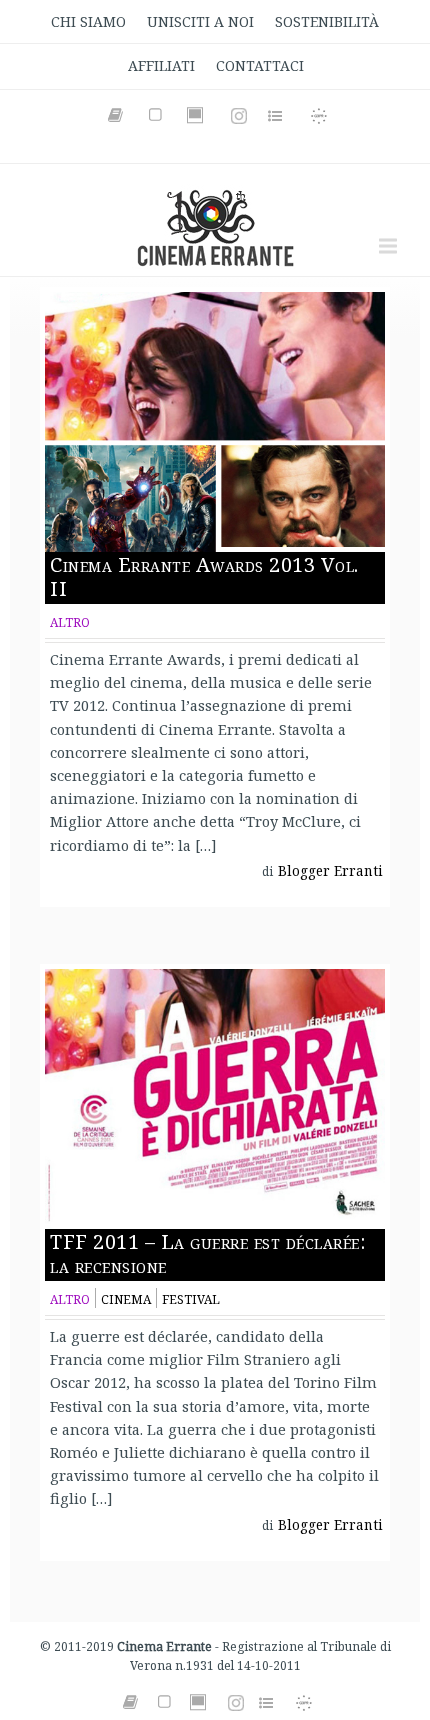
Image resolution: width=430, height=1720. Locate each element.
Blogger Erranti (330, 871)
